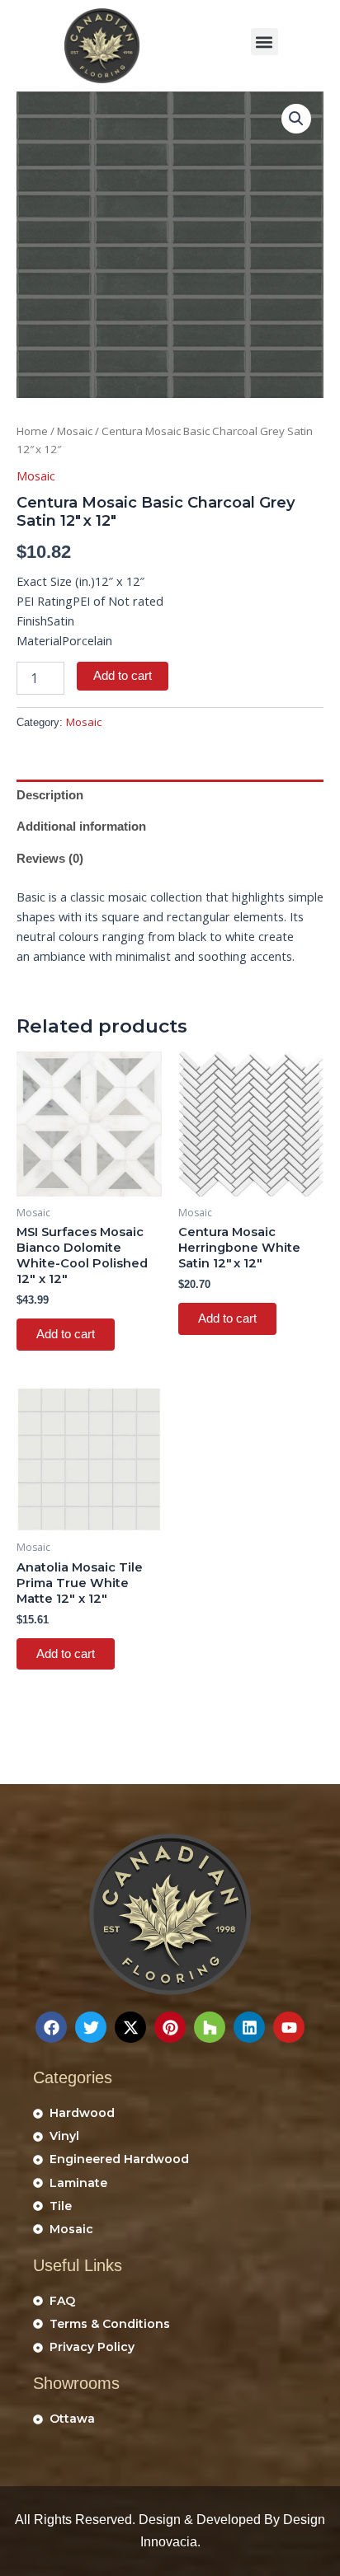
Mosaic (75, 431)
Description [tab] (50, 795)
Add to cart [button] (66, 1334)
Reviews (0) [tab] (50, 859)
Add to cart (123, 676)
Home (32, 431)
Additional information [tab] (81, 827)
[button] (264, 42)
